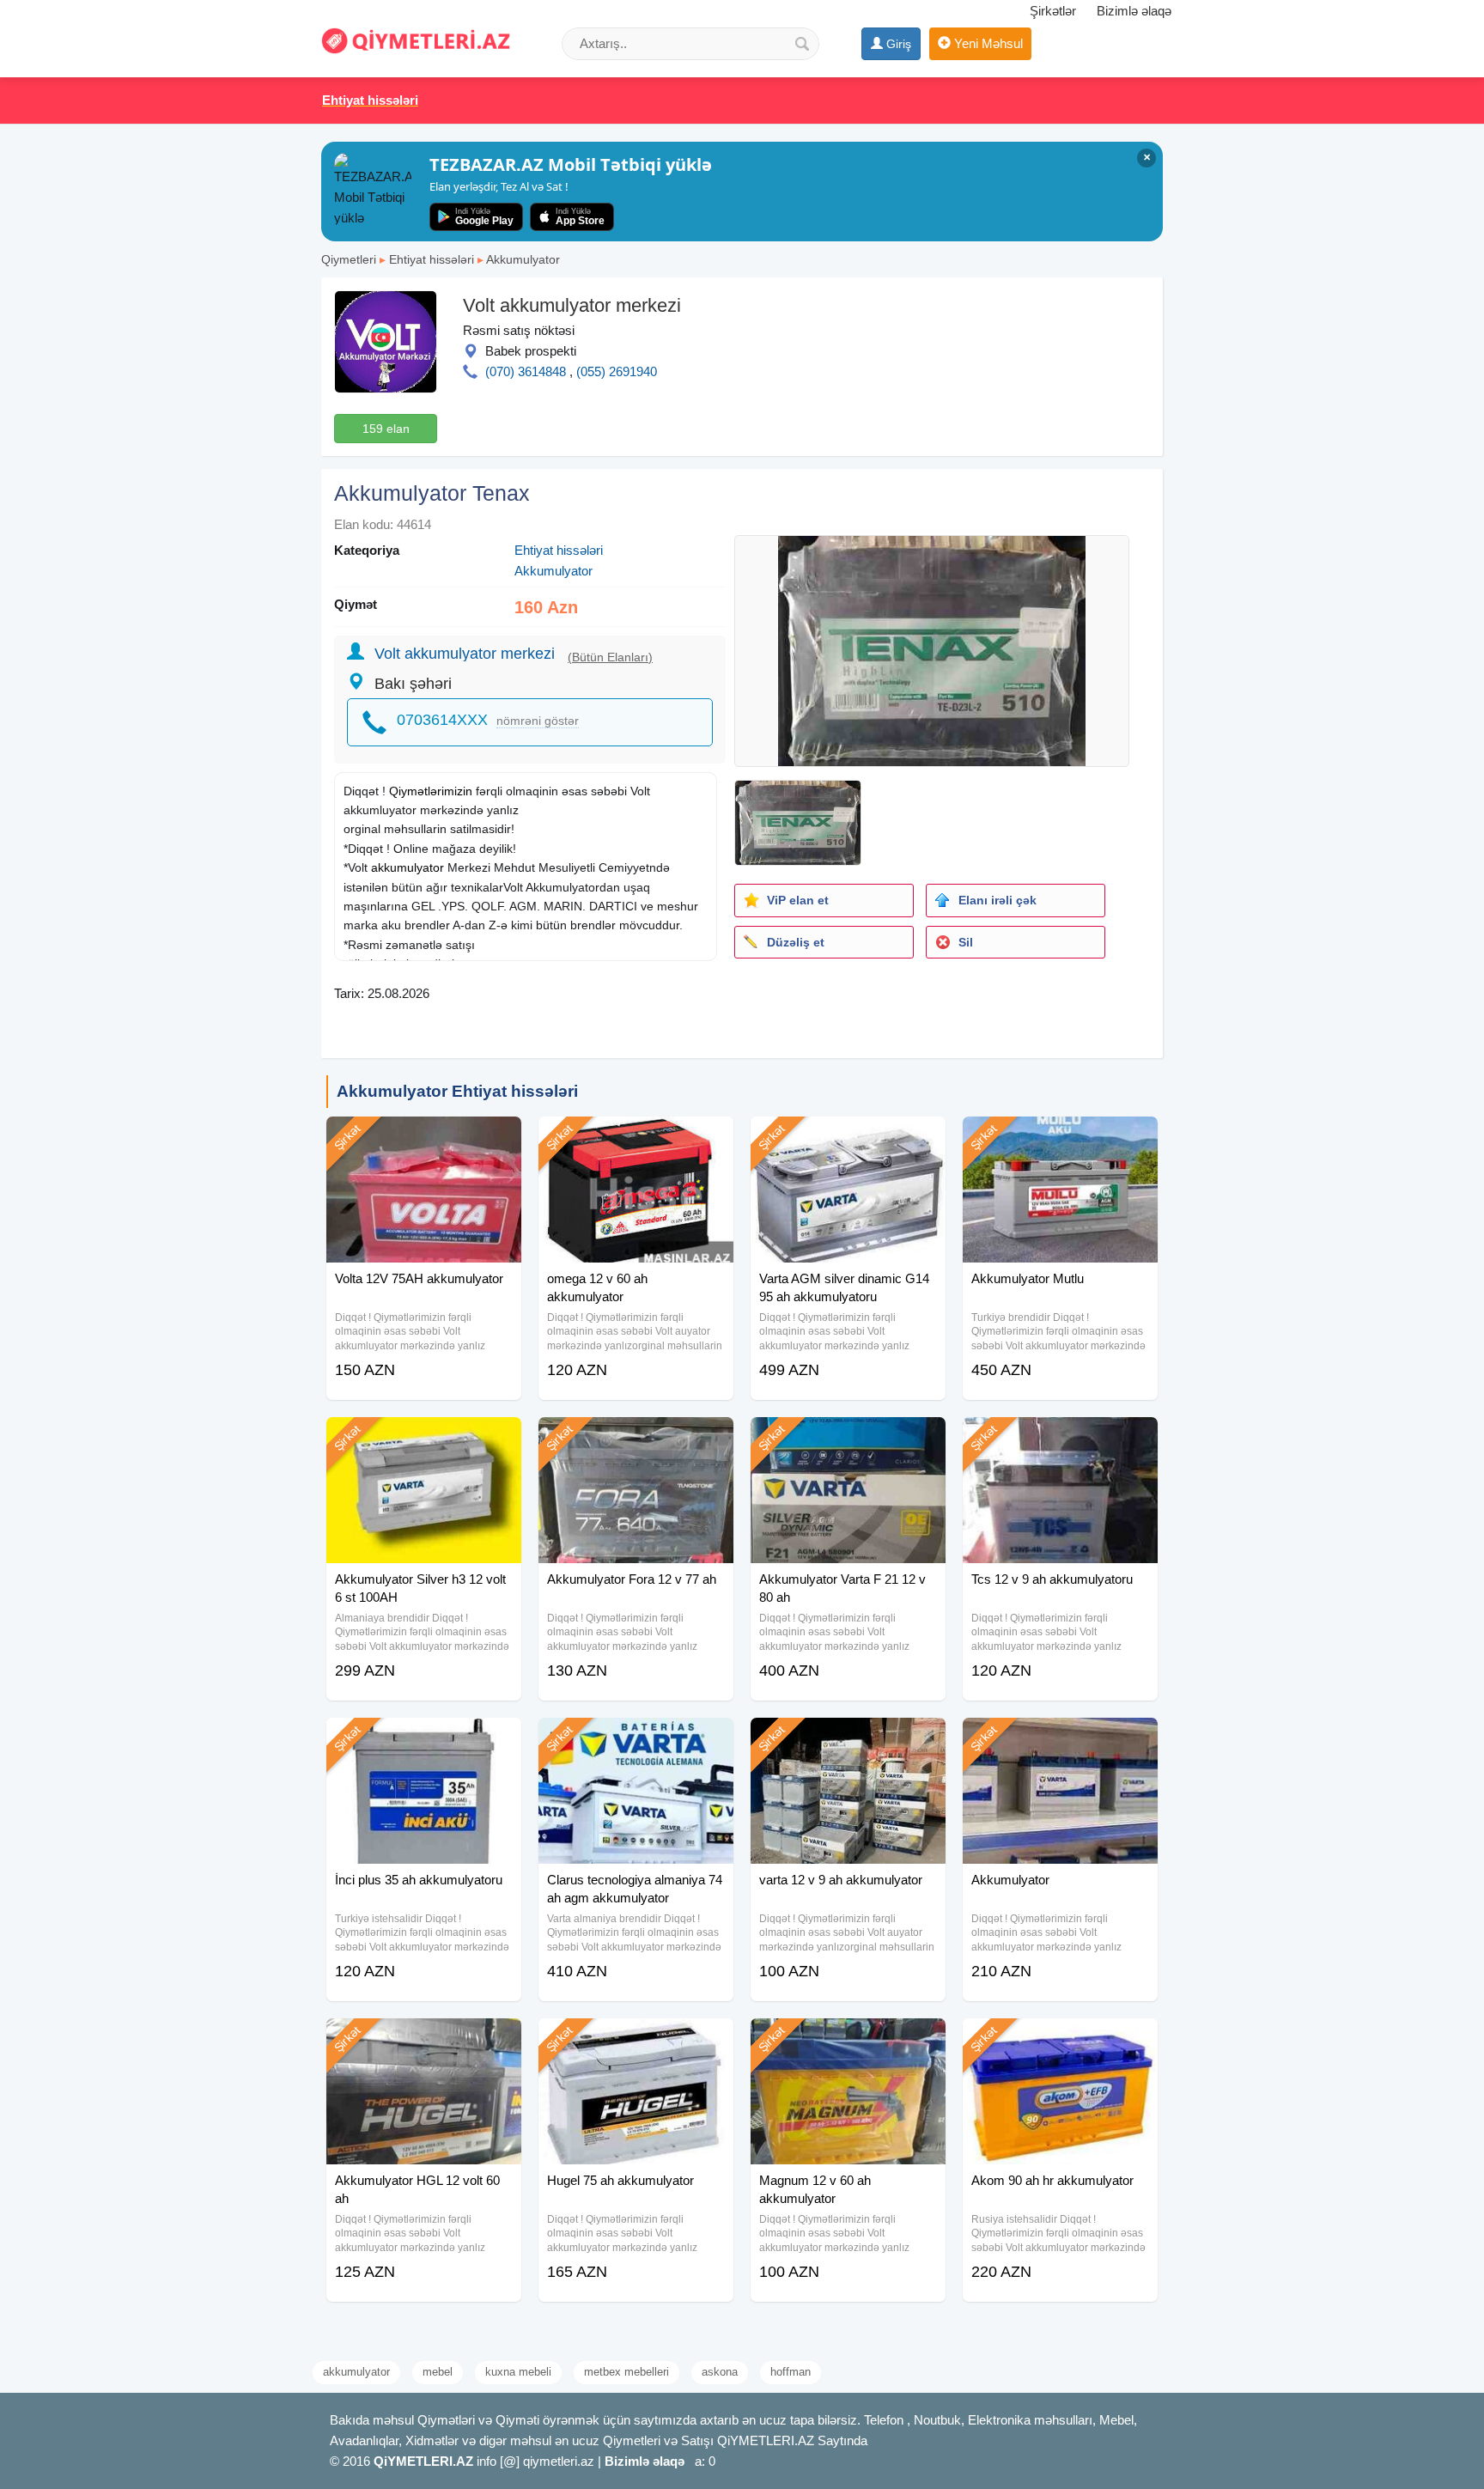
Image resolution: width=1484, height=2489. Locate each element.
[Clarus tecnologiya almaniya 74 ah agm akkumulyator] (636, 1739)
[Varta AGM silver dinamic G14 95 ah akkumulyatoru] (848, 1138)
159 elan (386, 429)
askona (720, 2372)
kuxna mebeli (518, 2372)
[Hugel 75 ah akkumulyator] (636, 2040)
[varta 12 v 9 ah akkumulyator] (848, 1739)
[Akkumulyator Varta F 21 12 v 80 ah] (848, 1439)
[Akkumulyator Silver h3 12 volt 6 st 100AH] (424, 1439)
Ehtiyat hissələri (432, 259)
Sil (966, 942)
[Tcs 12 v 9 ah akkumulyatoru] (1060, 1439)
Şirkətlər (1053, 11)
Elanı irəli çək (997, 900)
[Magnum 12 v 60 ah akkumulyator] (848, 2040)
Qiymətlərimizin (431, 791)
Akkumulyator (523, 259)
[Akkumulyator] (1060, 1739)
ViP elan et (798, 900)
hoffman (791, 2372)
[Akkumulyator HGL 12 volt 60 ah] (424, 2040)
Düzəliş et (796, 942)
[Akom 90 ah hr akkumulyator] (1060, 2040)
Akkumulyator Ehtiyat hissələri (457, 1091)
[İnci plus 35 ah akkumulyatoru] (424, 1739)
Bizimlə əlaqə (1134, 11)
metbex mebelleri (626, 2372)
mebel (438, 2372)
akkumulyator (407, 867)
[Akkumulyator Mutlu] (1060, 1138)
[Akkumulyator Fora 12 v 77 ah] (636, 1439)
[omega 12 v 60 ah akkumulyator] (636, 1138)
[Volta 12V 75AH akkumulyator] (424, 1138)
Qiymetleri (349, 259)
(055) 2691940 (617, 371)
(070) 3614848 (526, 371)
